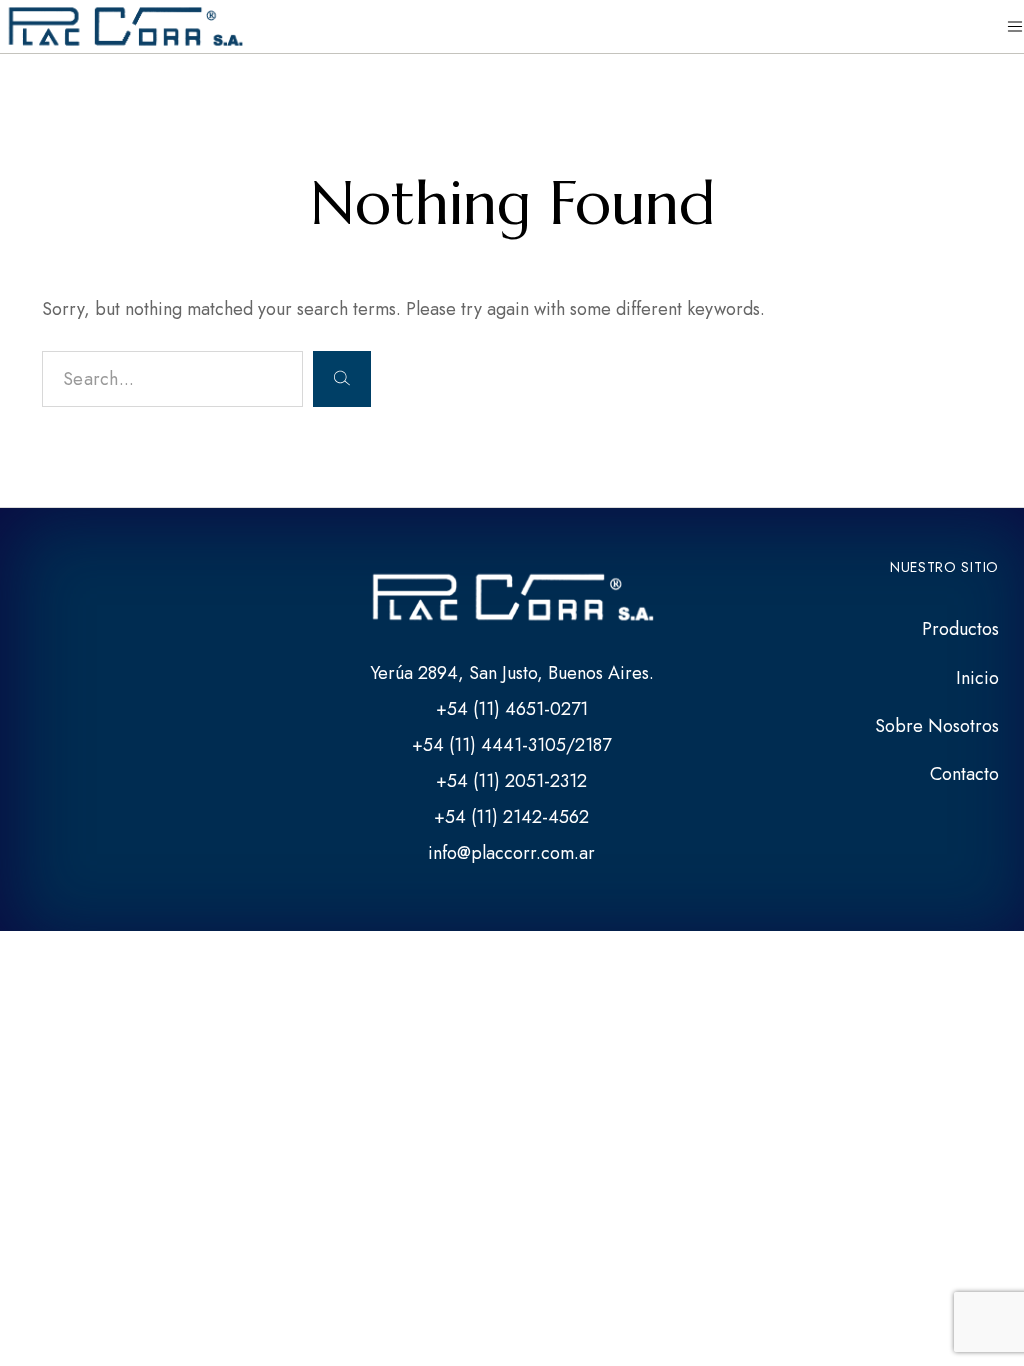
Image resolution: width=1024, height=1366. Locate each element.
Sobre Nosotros (937, 726)
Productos (960, 629)
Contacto (964, 774)
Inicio (977, 678)
